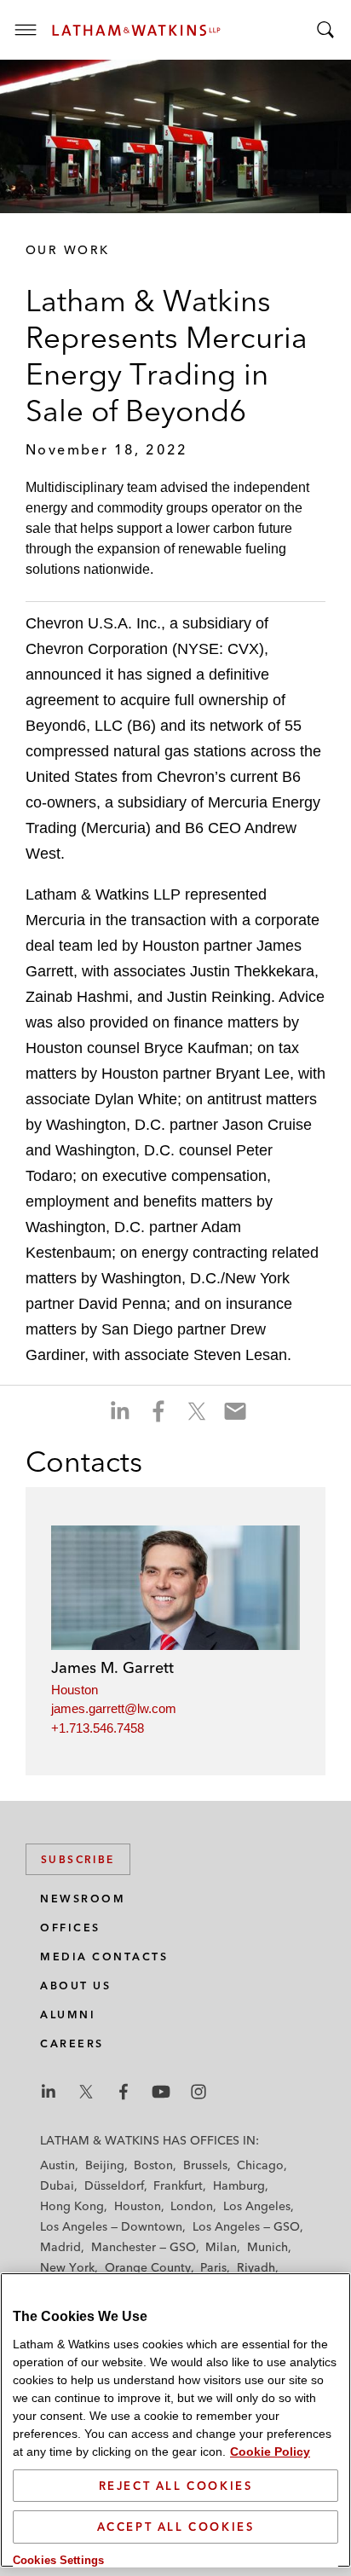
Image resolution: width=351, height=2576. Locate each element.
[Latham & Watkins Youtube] (161, 2092)
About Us (75, 1986)
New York (67, 2267)
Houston (75, 1690)
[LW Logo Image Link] (136, 30)
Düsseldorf (114, 2185)
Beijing (105, 2165)
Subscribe (78, 1859)
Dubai (57, 2185)
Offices (70, 1928)
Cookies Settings (58, 2560)
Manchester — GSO (144, 2247)
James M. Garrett (112, 1667)
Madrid (60, 2247)
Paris (213, 2267)
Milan (221, 2247)
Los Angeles (257, 2206)
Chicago (260, 2165)
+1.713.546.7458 (98, 1728)
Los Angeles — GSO (246, 2226)
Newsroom (83, 1899)
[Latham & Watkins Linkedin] (49, 2092)
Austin (58, 2165)
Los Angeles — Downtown (111, 2226)
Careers (72, 2043)
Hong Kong (72, 2206)
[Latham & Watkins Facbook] (124, 2092)
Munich (268, 2247)
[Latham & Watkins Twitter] (86, 2092)
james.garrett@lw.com (114, 1708)
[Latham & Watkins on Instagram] (199, 2092)
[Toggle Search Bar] (325, 30)
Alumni (68, 2014)
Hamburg (239, 2185)
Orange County (148, 2267)
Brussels (205, 2165)
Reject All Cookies (176, 2486)
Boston (153, 2165)
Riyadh (256, 2267)
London (192, 2206)
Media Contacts (104, 1957)
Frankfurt (178, 2185)
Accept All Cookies (176, 2527)
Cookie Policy (270, 2452)
